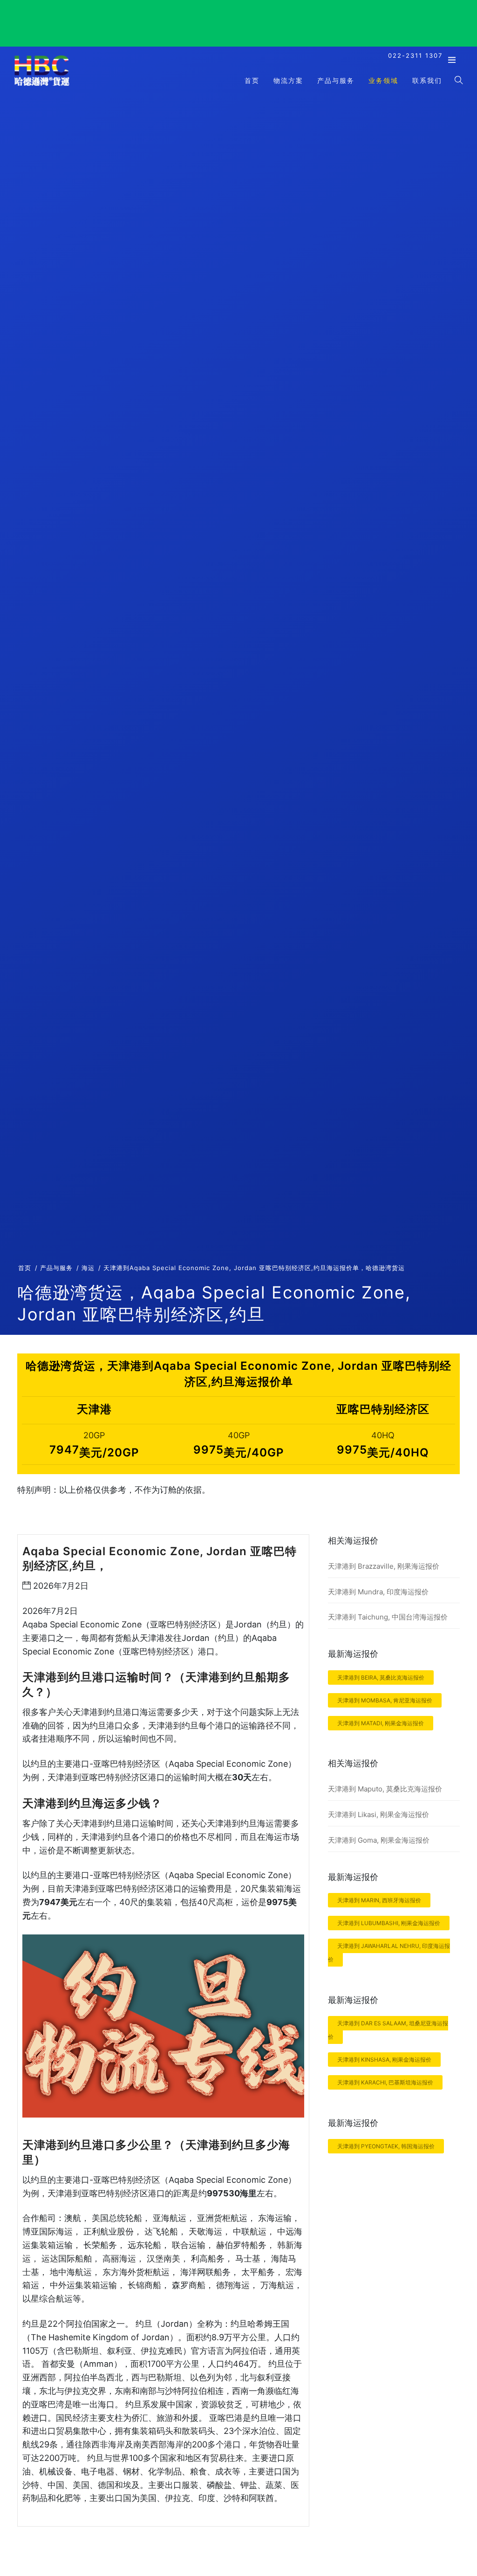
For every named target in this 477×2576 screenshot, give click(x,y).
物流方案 (288, 80)
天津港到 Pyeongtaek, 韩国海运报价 (386, 2146)
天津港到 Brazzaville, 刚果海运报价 (384, 1566)
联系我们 (427, 80)
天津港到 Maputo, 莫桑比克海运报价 (385, 1789)
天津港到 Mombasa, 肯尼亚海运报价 (385, 1700)
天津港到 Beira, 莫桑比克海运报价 (381, 1677)
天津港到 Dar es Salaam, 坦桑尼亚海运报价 (388, 2030)
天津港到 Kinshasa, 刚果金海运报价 (384, 2060)
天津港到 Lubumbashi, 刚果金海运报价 (389, 1923)
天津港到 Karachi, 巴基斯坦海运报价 (385, 2082)
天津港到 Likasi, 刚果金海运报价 (378, 1814)
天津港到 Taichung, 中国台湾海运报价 (388, 1617)
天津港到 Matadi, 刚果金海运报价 (381, 1723)
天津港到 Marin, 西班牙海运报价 (379, 1900)
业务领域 (383, 80)
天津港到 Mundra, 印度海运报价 (378, 1592)
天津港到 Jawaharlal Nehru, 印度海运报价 (389, 1953)
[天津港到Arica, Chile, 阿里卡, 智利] (42, 85)
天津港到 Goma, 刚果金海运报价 (379, 1840)
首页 (252, 80)
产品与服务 (336, 80)
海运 (88, 1268)
